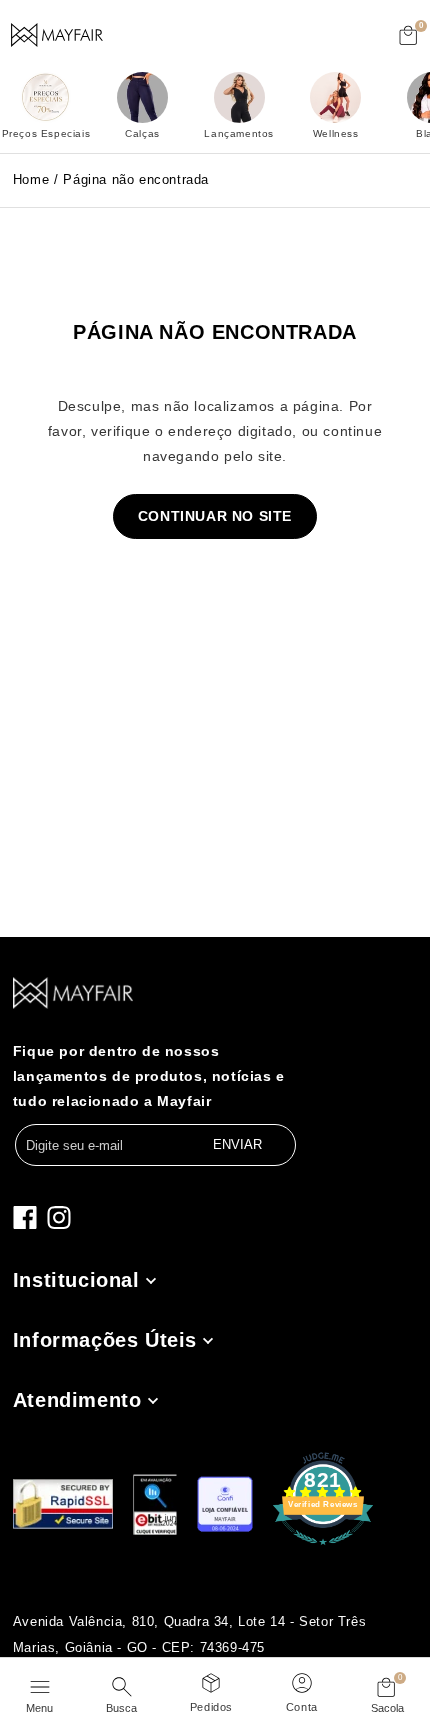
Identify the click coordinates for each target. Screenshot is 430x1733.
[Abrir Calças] (142, 97)
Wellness (336, 133)
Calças (142, 133)
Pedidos (211, 1707)
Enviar (237, 1144)
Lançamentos (239, 133)
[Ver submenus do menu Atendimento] (151, 1400)
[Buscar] (121, 1684)
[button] (409, 35)
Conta (302, 1707)
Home (31, 179)
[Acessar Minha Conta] (302, 1680)
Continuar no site (215, 516)
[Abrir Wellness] (335, 97)
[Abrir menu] (39, 1684)
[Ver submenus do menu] (149, 1280)
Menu (39, 1708)
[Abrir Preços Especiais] (45, 97)
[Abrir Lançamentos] (239, 97)
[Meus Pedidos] (211, 1680)
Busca (121, 1708)
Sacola (387, 1708)
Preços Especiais (46, 133)
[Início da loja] (57, 35)
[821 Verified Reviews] (323, 1545)
